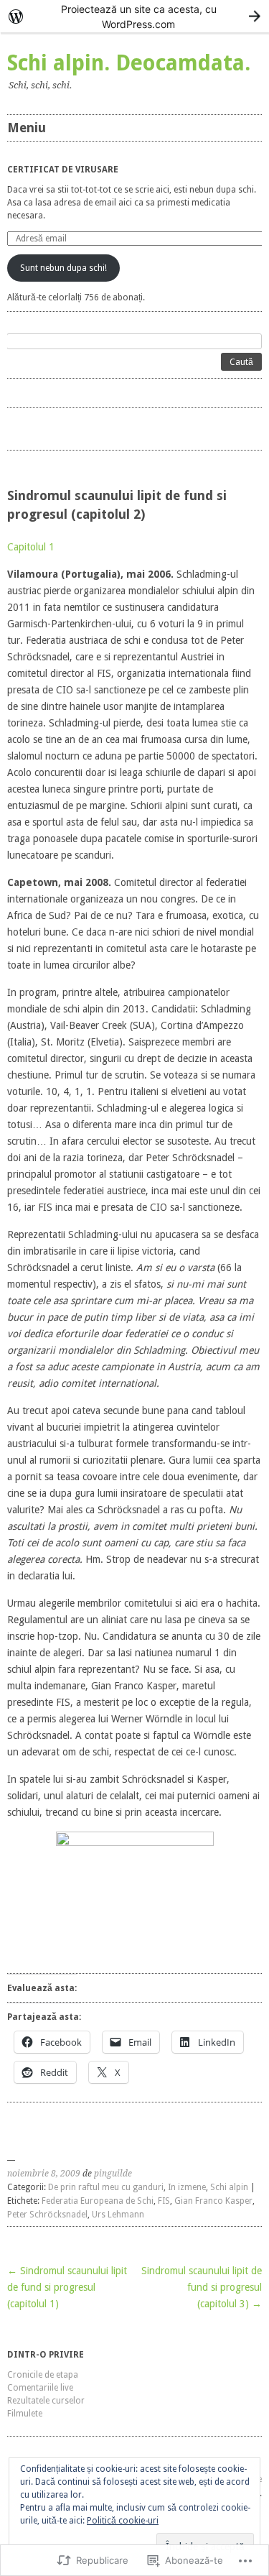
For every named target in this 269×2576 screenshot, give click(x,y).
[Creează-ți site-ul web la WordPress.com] (134, 16)
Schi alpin (229, 2187)
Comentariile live (40, 2388)
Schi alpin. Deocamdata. (129, 63)
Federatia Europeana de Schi (98, 2201)
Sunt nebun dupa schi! (63, 268)
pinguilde (113, 2174)
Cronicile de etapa (43, 2375)
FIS (164, 2201)
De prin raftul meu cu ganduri (106, 2187)
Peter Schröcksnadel (47, 2215)
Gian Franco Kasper (213, 2201)
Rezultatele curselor (46, 2401)
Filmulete (25, 2414)
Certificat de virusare (63, 170)
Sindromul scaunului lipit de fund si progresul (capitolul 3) (202, 2287)
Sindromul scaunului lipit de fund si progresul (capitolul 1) (67, 2287)
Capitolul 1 (31, 547)
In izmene (187, 2187)
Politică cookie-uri (123, 2521)
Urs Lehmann (118, 2215)
